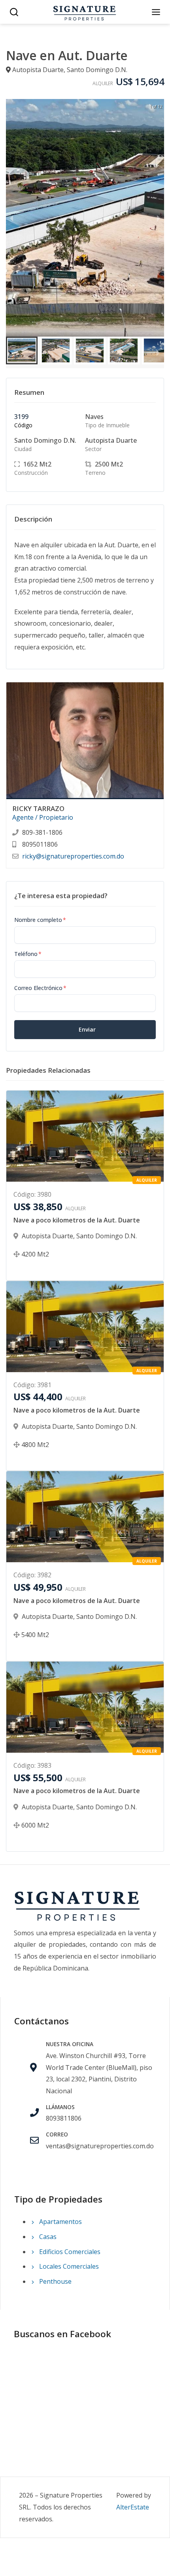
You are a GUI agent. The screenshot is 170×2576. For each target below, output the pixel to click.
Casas (47, 2237)
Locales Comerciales (68, 2266)
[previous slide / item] (11, 218)
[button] (22, 350)
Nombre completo (40, 920)
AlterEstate (133, 2507)
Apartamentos (60, 2222)
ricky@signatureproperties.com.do (73, 856)
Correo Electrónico (40, 988)
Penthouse (55, 2281)
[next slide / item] (159, 218)
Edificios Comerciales (69, 2252)
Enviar (87, 1029)
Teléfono (28, 954)
